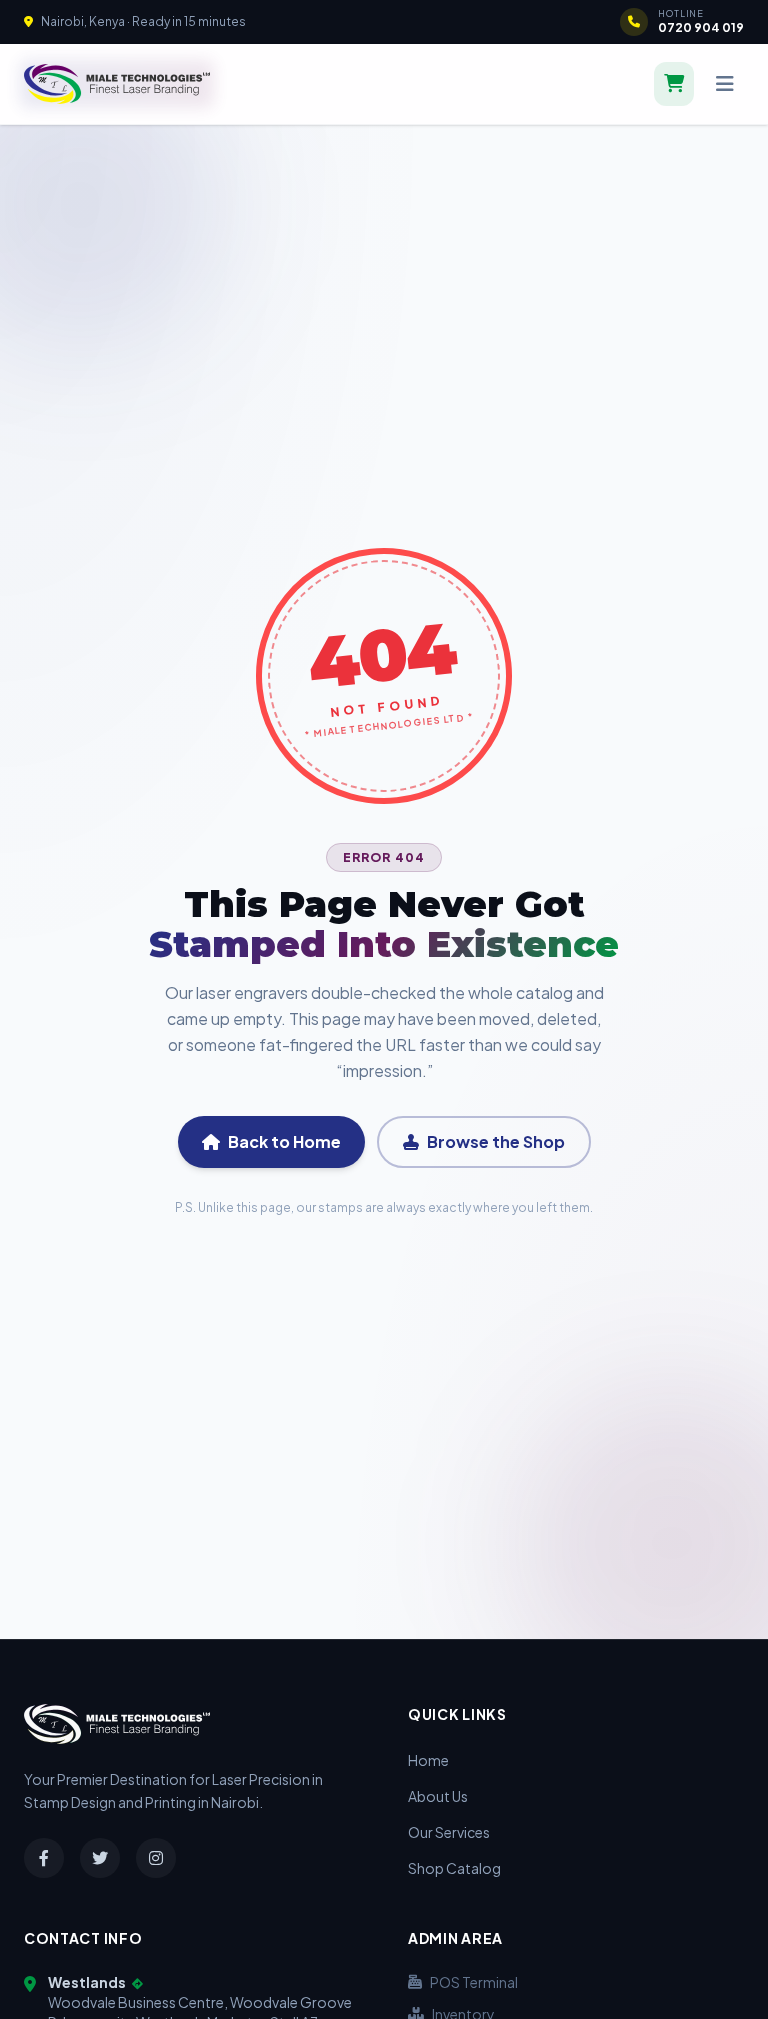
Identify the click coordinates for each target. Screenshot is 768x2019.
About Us (438, 1796)
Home (428, 1760)
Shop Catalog (454, 1868)
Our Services (449, 1832)
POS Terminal (474, 1982)
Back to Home (284, 1141)
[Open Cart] (674, 84)
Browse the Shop (496, 1141)
